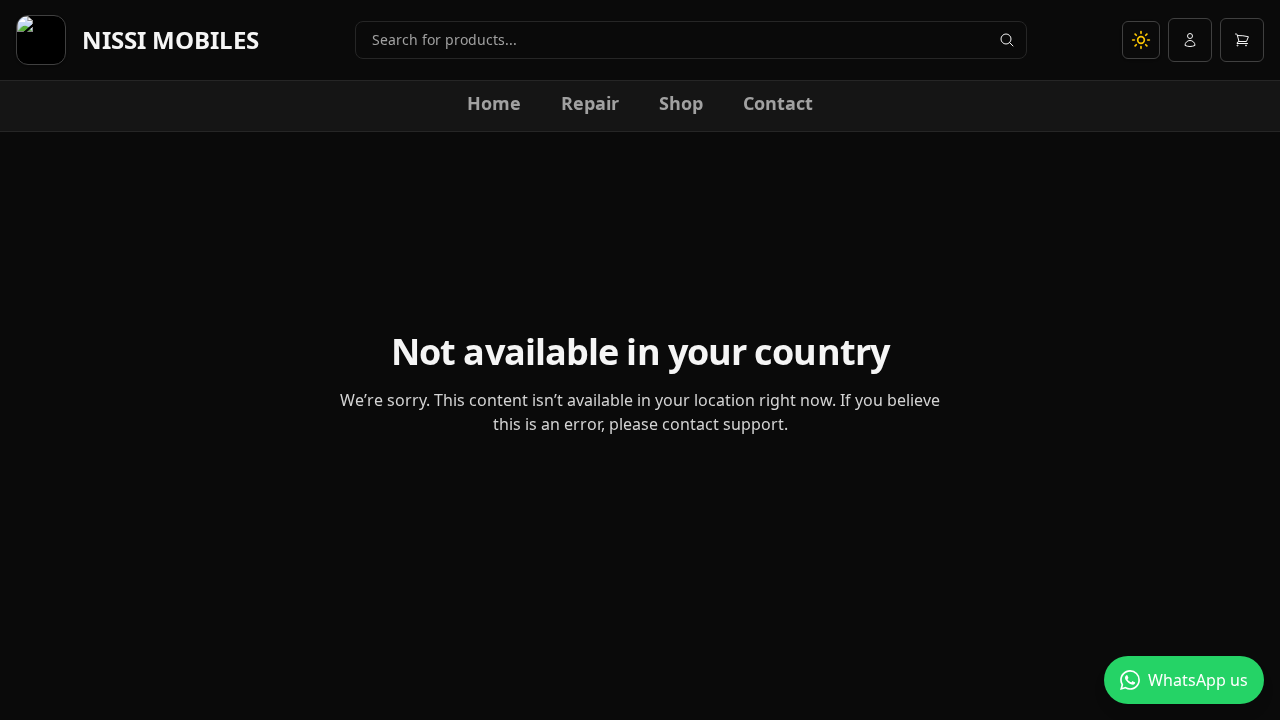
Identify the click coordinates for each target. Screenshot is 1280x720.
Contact (778, 103)
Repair (590, 103)
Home (494, 103)
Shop (681, 103)
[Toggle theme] (1141, 40)
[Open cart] (1242, 40)
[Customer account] (1190, 40)
